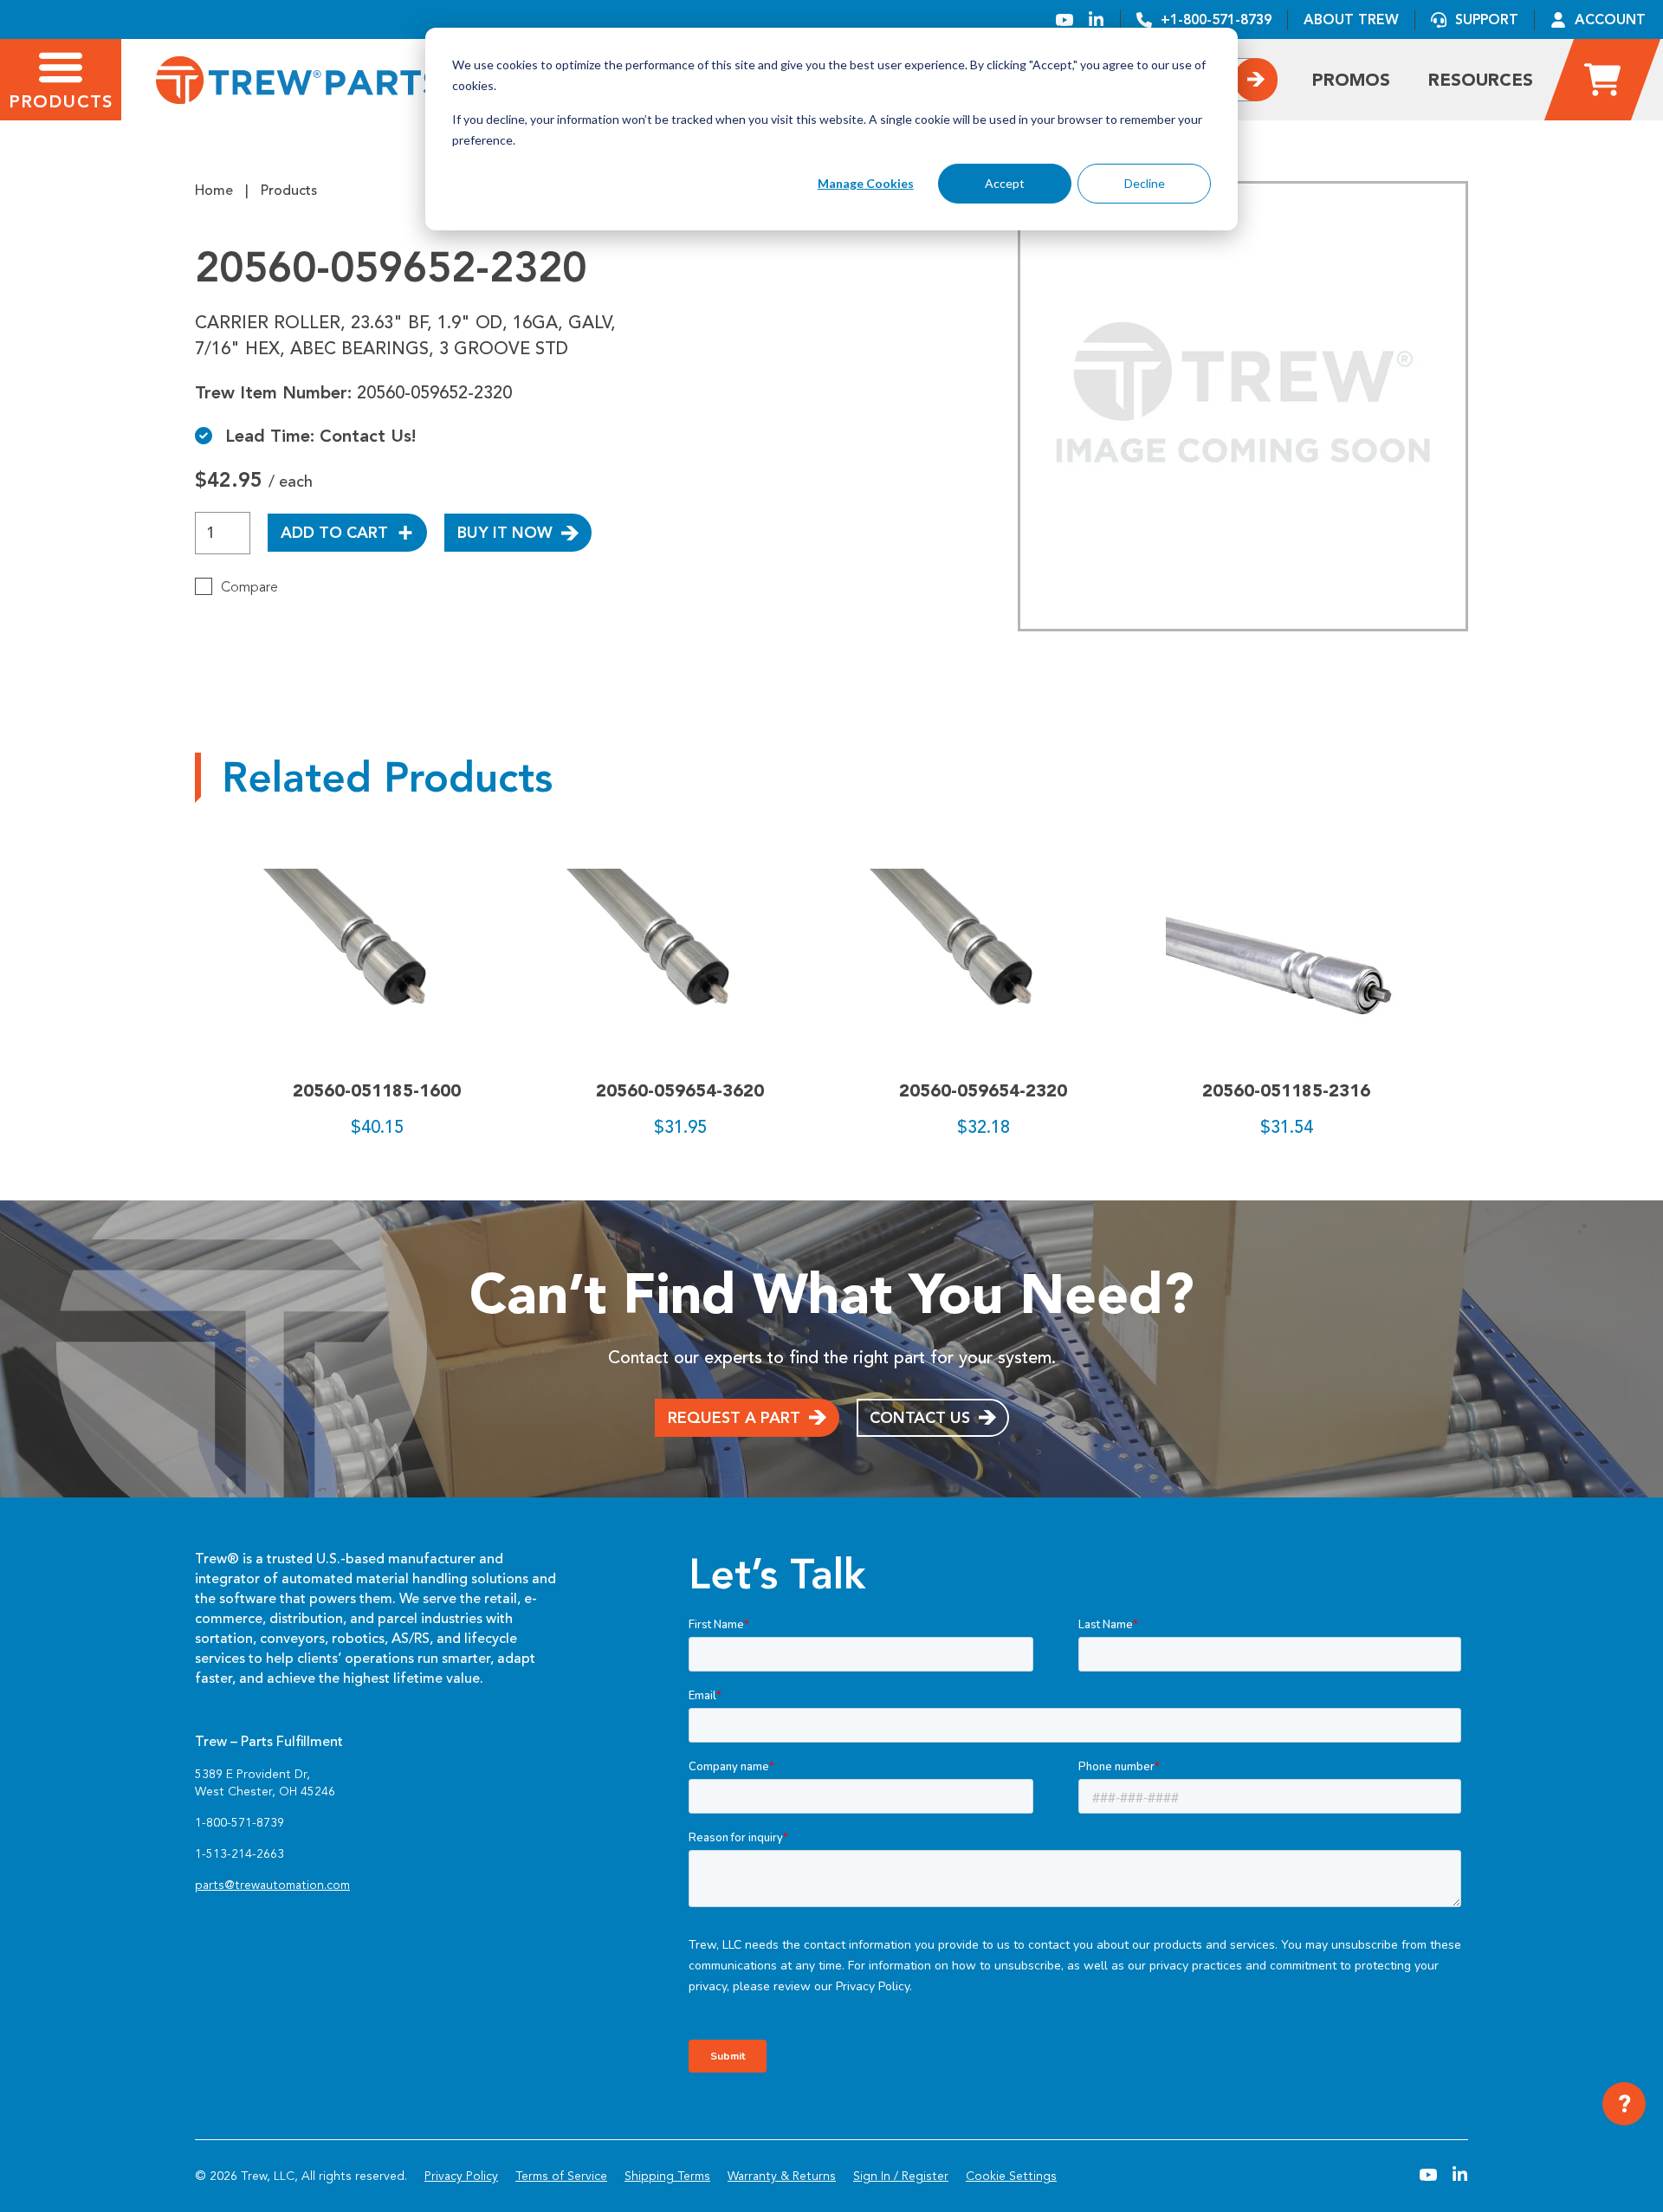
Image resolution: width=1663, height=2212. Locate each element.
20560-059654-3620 (680, 1090)
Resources (1481, 80)
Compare (249, 587)
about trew (1351, 19)
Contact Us (920, 1418)
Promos (1351, 80)
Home (214, 191)
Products (289, 191)
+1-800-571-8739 (1216, 19)
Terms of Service (561, 2176)
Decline (1145, 183)
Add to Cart (334, 533)
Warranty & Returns (782, 2176)
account (1610, 19)
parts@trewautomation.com (272, 1885)
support (1487, 19)
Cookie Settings (1011, 2176)
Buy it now (505, 533)
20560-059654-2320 (983, 1090)
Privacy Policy (461, 2176)
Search (1256, 79)
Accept (1005, 183)
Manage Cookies (866, 183)
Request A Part (734, 1418)
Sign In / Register (901, 2176)
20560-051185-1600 (377, 1090)
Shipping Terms (667, 2176)
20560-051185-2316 (1286, 1090)
